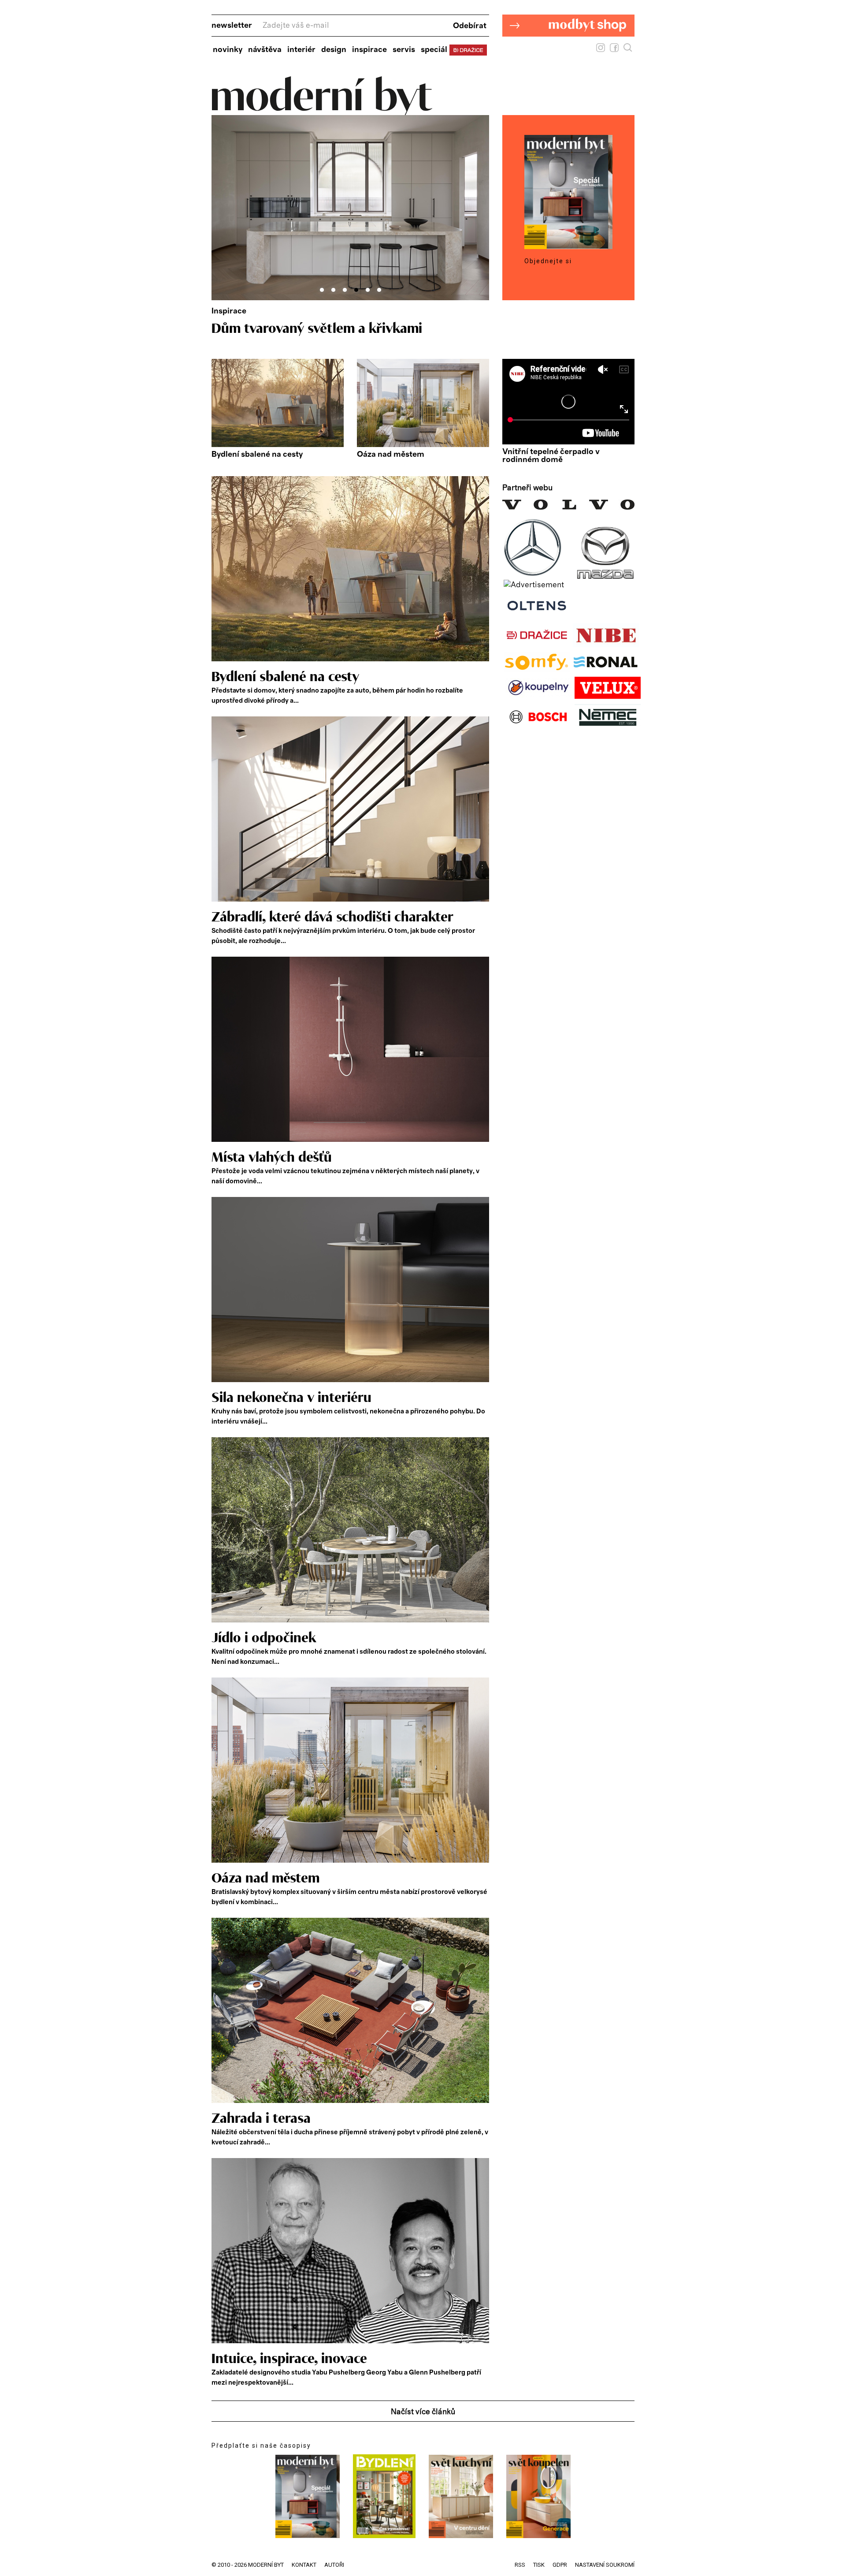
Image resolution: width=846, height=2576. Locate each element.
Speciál (434, 50)
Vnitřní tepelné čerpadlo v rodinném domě (551, 456)
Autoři (334, 2565)
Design (334, 50)
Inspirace (369, 50)
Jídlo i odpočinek (264, 1638)
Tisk (539, 2565)
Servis (404, 50)
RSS (520, 2565)
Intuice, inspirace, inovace (289, 2359)
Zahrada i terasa (261, 2119)
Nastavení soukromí (605, 2565)
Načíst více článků (423, 2412)
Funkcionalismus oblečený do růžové (323, 329)
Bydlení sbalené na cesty (257, 455)
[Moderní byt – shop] (568, 50)
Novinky (228, 50)
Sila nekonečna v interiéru (291, 1398)
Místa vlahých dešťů (272, 1158)
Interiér (301, 50)
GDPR (560, 2565)
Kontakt (304, 2565)
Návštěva (265, 50)
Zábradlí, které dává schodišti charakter (332, 917)
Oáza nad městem (391, 455)
